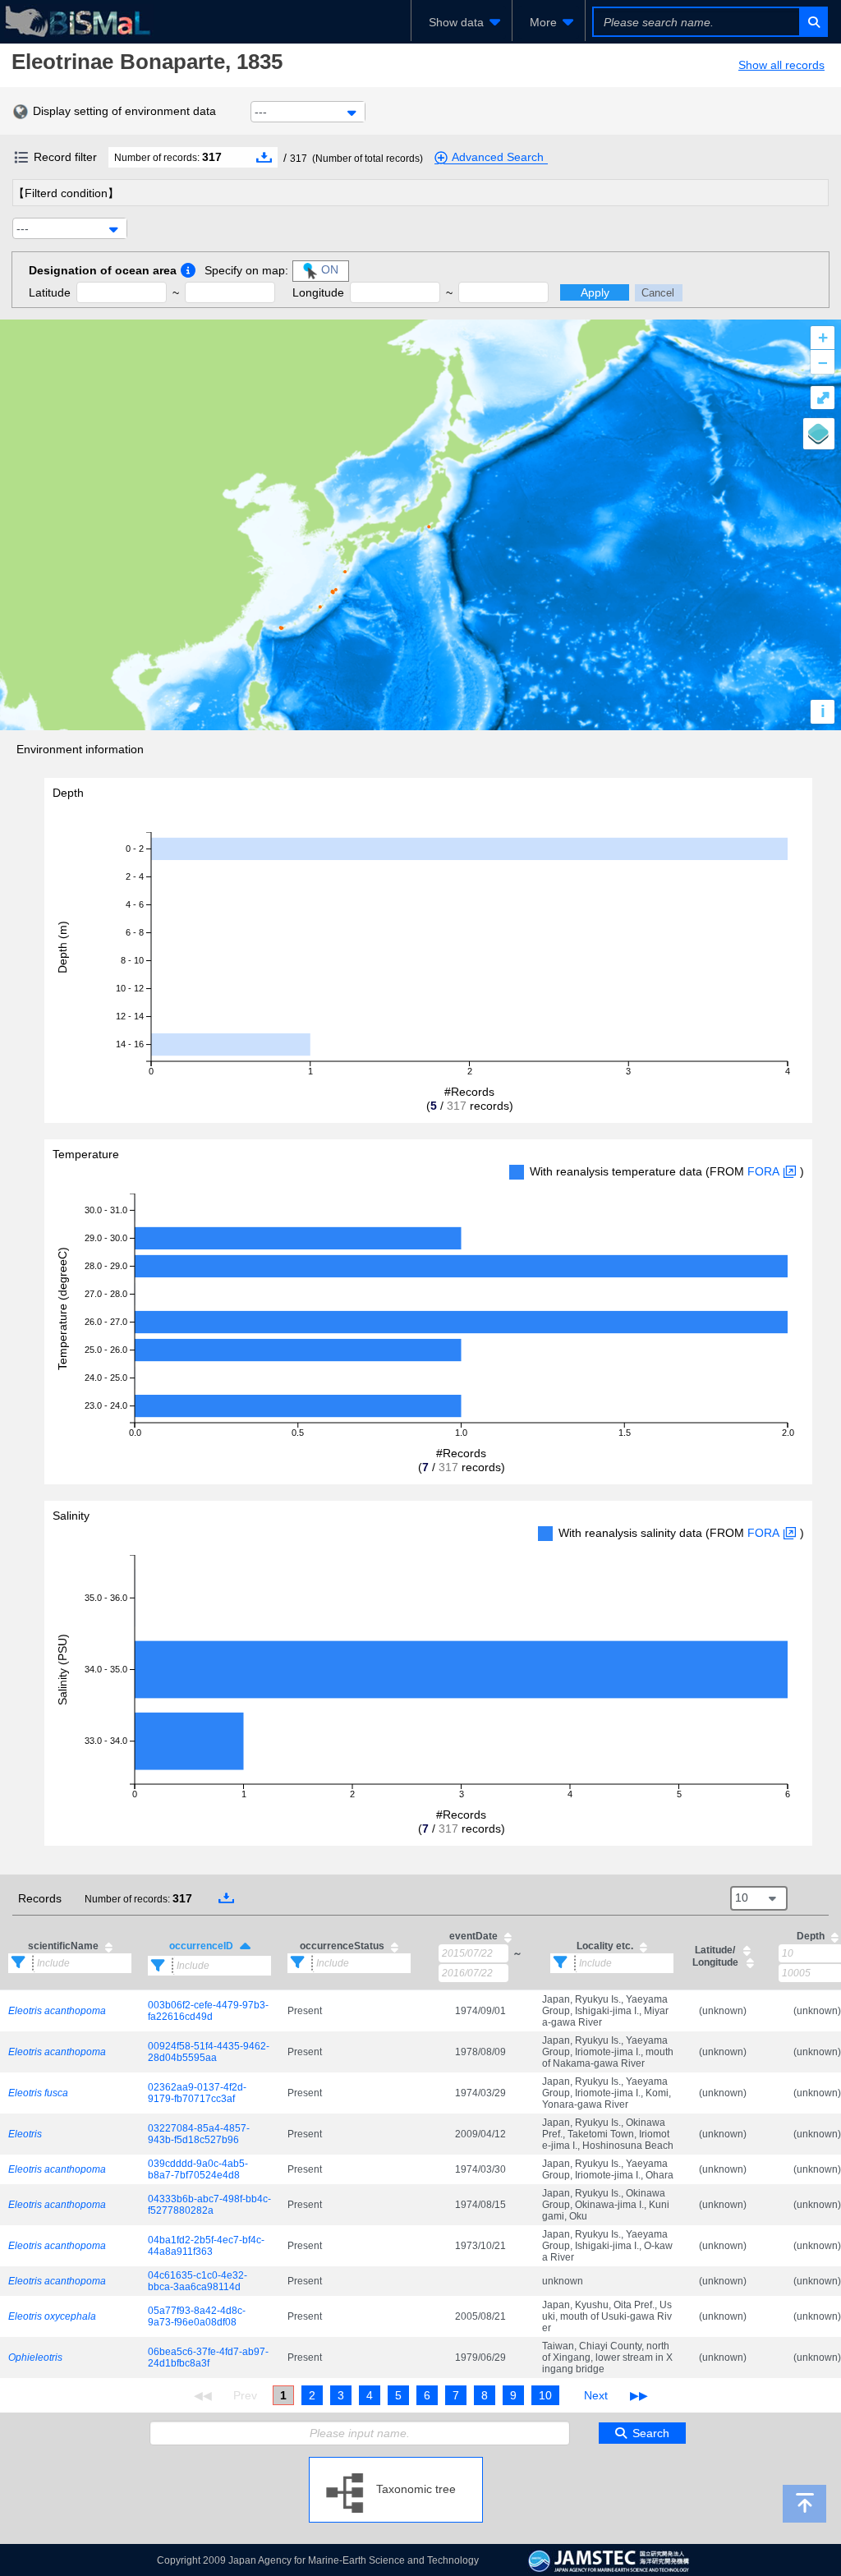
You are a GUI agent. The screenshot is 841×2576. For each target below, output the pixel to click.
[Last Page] (637, 2395)
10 (545, 2395)
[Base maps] (819, 434)
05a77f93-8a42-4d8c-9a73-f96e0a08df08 (197, 2316)
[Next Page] (596, 2395)
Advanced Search (498, 157)
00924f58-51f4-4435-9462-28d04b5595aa (209, 2052)
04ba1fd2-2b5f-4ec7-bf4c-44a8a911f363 (206, 2246)
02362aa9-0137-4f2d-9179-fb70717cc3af (197, 2093)
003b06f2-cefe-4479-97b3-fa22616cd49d (208, 2011)
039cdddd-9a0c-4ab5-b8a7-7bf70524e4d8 (198, 2169)
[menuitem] (462, 22)
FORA (763, 1171)
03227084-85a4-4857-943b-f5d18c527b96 (199, 2134)
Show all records (781, 65)
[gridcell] (70, 2011)
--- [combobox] (261, 112)
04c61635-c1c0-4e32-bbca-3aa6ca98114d (198, 2281)
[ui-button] (813, 22)
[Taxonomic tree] (396, 2463)
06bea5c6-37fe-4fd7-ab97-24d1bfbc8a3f (208, 2357)
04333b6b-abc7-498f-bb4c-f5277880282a (209, 2205)
